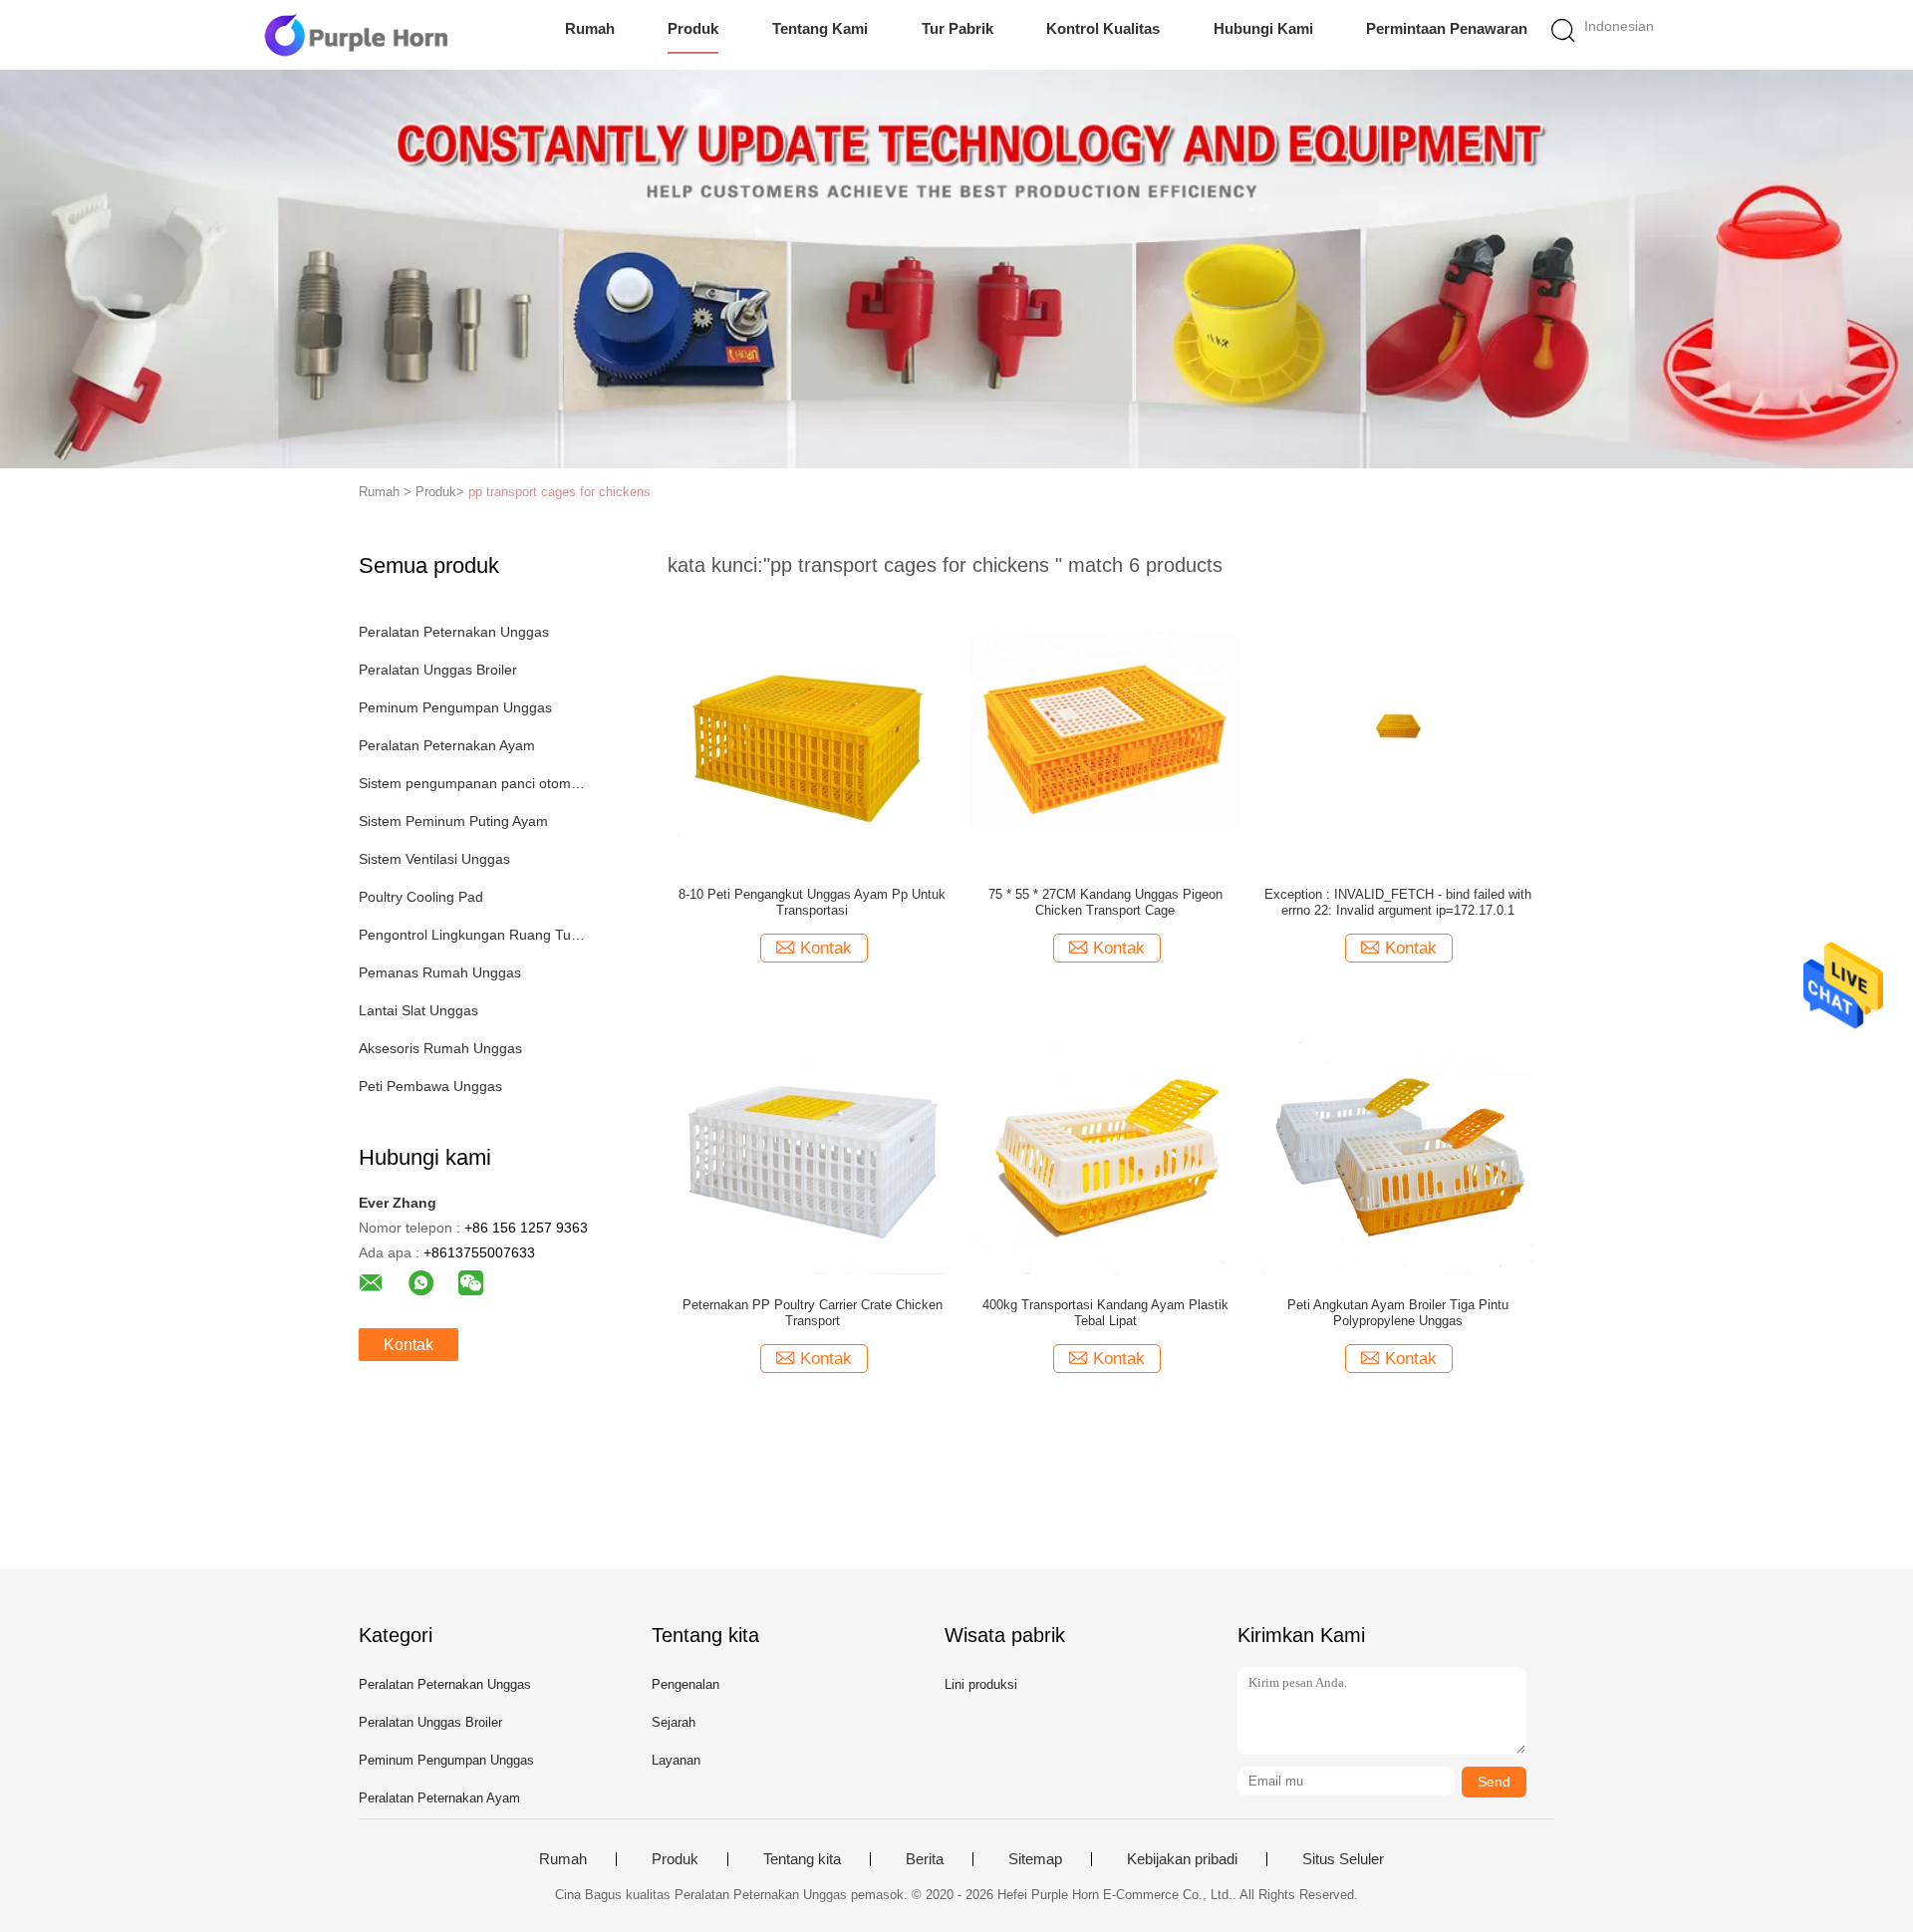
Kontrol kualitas (1103, 28)
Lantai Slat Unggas (418, 1010)
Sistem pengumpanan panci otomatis (472, 783)
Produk (693, 28)
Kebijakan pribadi (1182, 1859)
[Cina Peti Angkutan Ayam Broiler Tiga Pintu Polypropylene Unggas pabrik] (1398, 1139)
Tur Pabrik (957, 28)
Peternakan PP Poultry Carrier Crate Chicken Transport (813, 1313)
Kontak (409, 1345)
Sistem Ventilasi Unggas (434, 859)
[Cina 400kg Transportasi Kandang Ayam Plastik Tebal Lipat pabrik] (1105, 1139)
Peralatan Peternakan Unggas (454, 632)
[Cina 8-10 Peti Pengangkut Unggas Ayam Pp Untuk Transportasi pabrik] (812, 728)
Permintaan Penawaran (1447, 28)
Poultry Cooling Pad (421, 897)
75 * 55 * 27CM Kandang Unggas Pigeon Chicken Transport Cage (1105, 902)
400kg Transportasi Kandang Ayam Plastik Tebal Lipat (1105, 1313)
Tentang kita (802, 1859)
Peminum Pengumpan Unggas (455, 707)
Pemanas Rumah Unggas (440, 972)
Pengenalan (685, 1684)
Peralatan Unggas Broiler (438, 670)
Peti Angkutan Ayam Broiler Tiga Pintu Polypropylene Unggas (1398, 1313)
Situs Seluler (1343, 1859)
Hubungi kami (1263, 28)
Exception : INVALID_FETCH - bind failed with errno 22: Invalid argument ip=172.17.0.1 (1398, 902)
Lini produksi (981, 1684)
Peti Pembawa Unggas (430, 1086)
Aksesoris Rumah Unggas (440, 1048)
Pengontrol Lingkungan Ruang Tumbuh (472, 935)
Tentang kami (820, 28)
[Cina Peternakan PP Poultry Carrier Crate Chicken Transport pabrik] (812, 1139)
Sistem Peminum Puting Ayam (453, 821)
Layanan (676, 1760)
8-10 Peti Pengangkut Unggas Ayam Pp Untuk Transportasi (812, 902)
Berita (925, 1859)
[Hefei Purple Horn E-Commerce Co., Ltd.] (356, 35)
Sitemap (1035, 1859)
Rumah (590, 28)
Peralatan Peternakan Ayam (447, 745)
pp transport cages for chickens (559, 492)
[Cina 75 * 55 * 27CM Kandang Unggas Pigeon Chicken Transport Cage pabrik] (1105, 728)
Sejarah (674, 1722)
